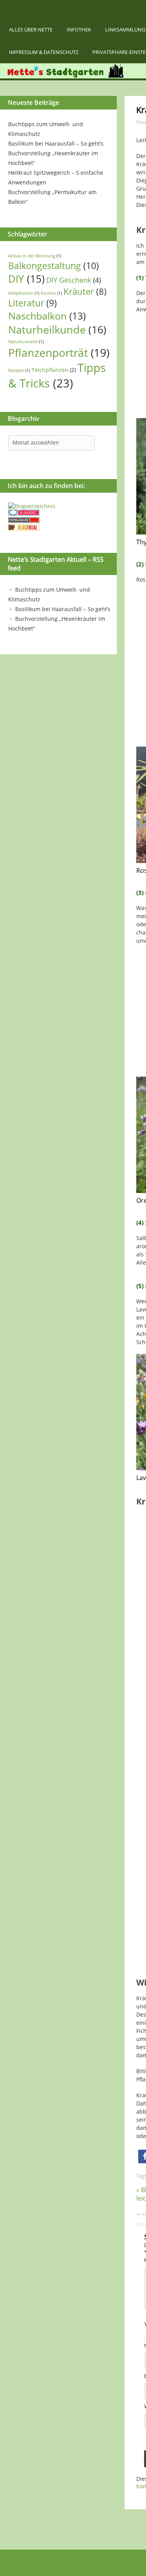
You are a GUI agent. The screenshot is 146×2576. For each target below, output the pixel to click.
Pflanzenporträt (59, 353)
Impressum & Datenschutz (44, 52)
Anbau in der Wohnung (35, 256)
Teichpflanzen (54, 370)
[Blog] (32, 506)
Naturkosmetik (26, 342)
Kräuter (85, 291)
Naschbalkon (47, 316)
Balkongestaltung (54, 266)
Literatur (33, 303)
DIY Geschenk (74, 280)
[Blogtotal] (24, 528)
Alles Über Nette (31, 30)
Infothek (79, 30)
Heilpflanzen (24, 293)
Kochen (51, 293)
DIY (26, 279)
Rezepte (19, 370)
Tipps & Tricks (57, 375)
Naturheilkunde (57, 329)
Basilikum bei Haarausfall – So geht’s (56, 143)
